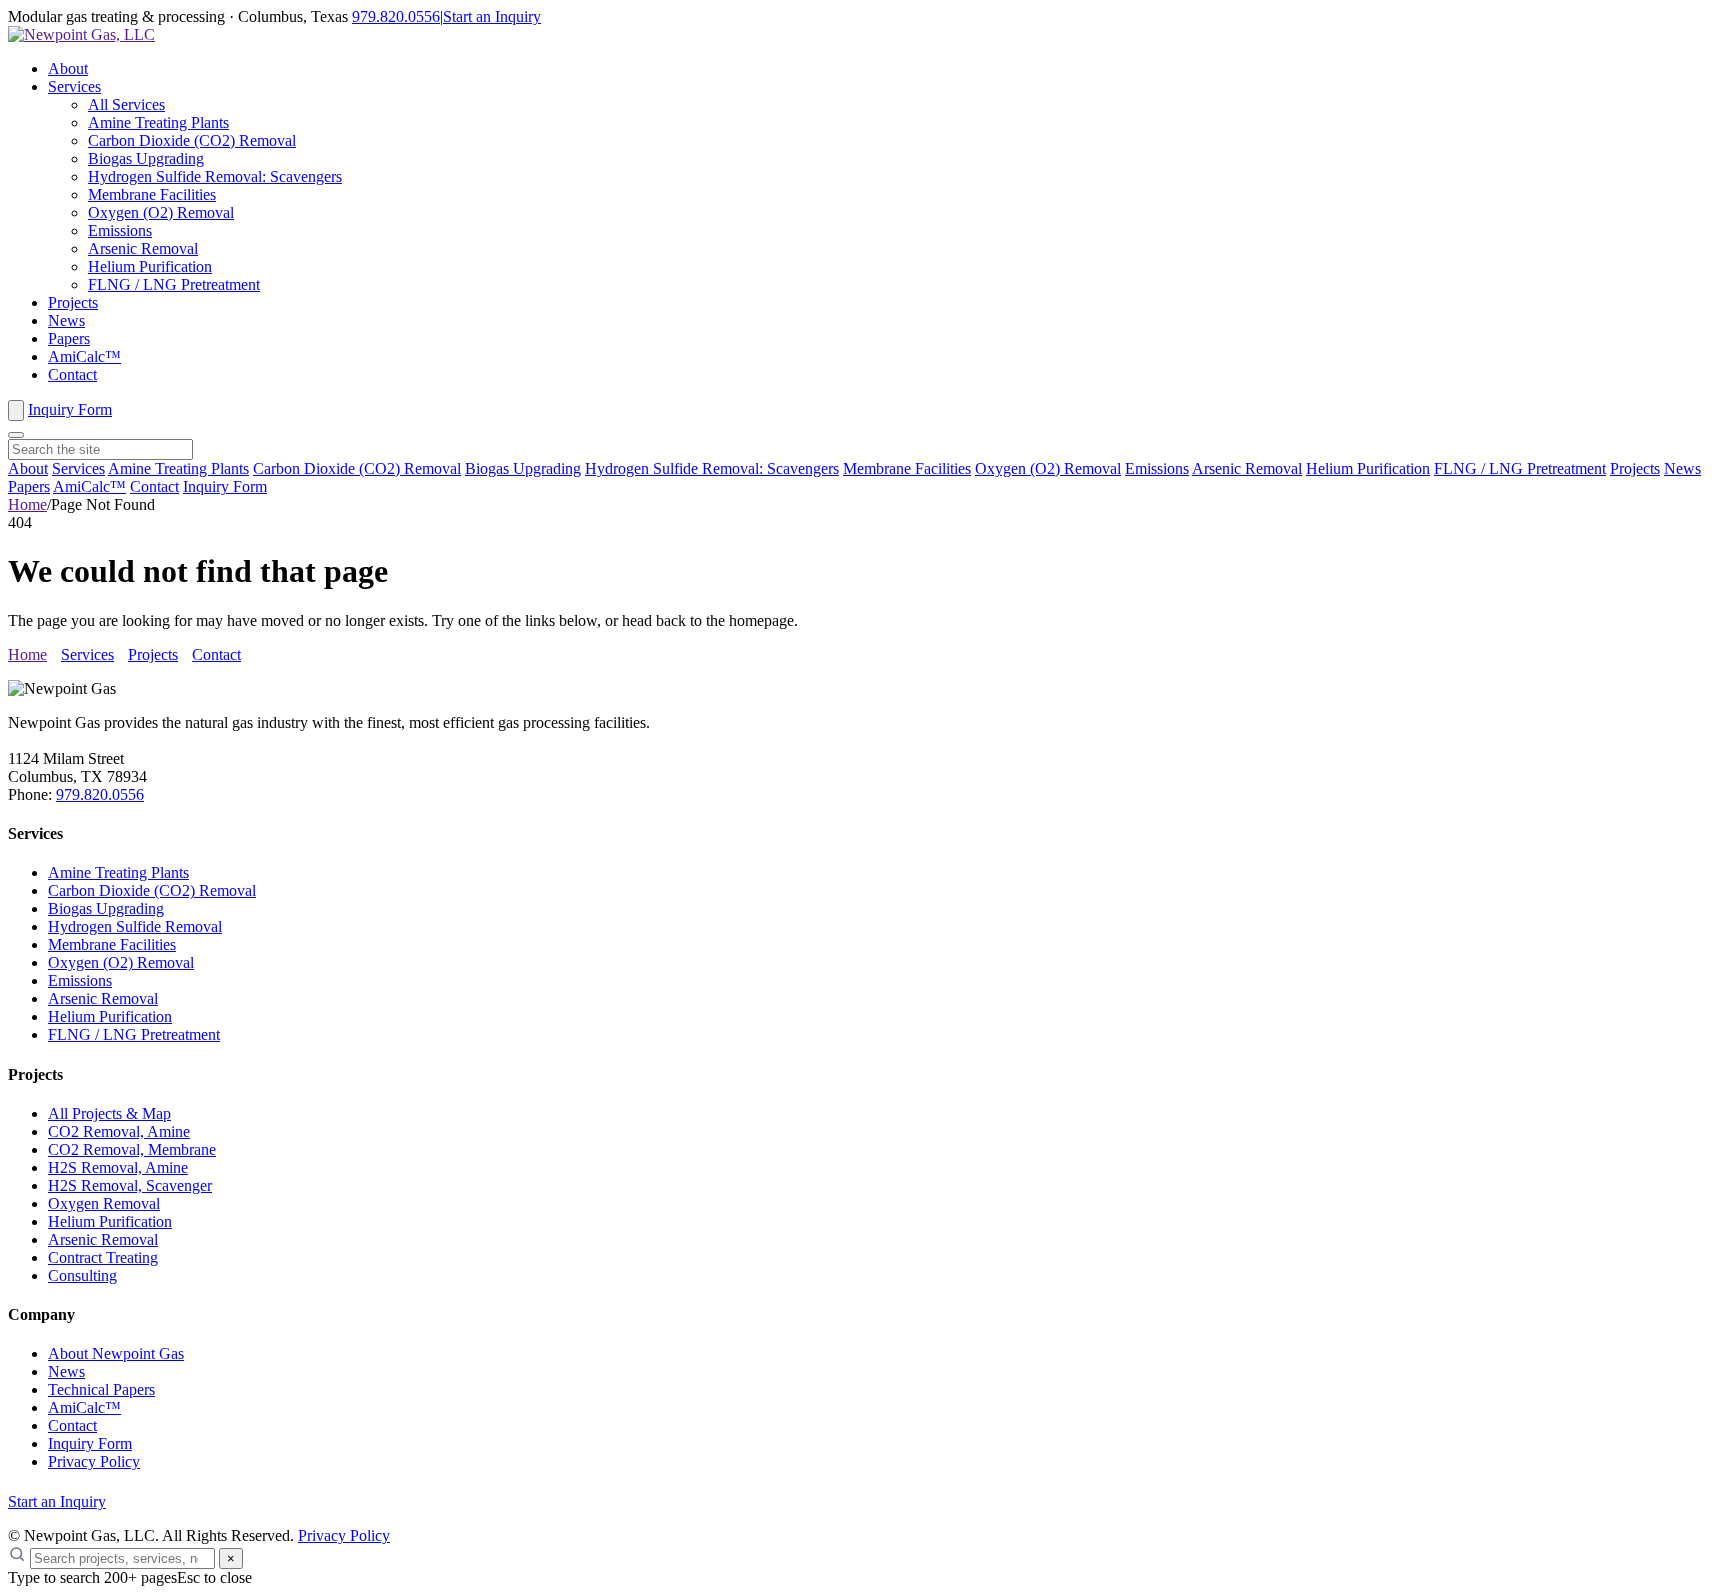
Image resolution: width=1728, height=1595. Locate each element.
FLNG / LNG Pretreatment (174, 284)
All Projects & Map (109, 1113)
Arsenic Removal (143, 248)
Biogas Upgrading (146, 158)
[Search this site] (16, 410)
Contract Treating (103, 1257)
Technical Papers (101, 1389)
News (66, 320)
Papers (69, 338)
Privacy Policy (94, 1461)
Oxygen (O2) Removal (161, 212)
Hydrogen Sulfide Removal (135, 926)
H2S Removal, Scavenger (130, 1185)
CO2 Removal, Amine (119, 1131)
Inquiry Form (70, 409)
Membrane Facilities (152, 194)
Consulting (82, 1275)
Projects (73, 302)
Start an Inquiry (492, 16)
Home (27, 504)
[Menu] (16, 435)
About (68, 68)
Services (74, 86)
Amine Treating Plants (158, 122)
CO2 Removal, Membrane (132, 1149)
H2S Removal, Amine (118, 1167)
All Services (126, 104)
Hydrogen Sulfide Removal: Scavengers (215, 176)
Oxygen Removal (104, 1203)
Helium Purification (150, 266)
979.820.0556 (396, 16)
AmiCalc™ (84, 356)
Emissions (120, 230)
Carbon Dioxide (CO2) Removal (192, 140)
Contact (72, 374)
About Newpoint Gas (116, 1353)
